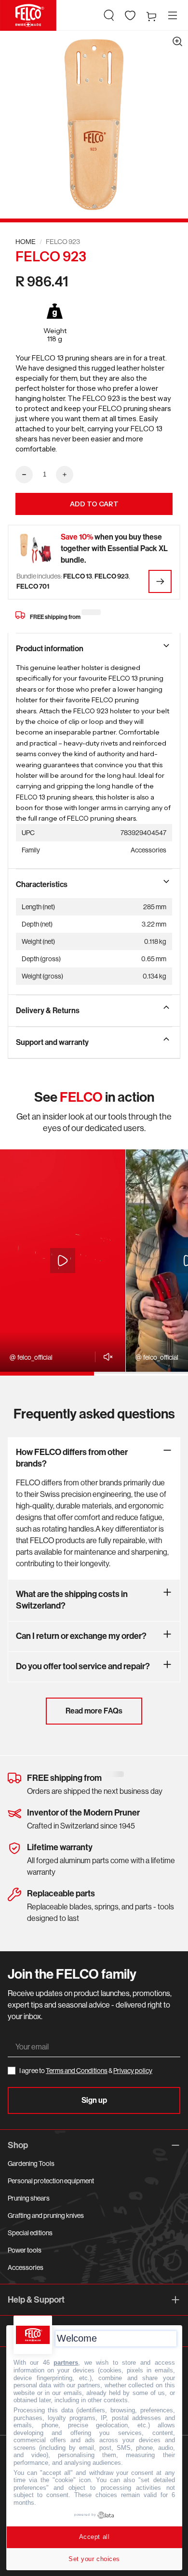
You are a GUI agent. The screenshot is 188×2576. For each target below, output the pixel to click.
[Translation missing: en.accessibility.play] (63, 1261)
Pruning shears (29, 2198)
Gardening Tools (31, 2164)
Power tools (25, 2250)
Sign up (94, 2100)
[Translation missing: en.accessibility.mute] (105, 1357)
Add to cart (94, 504)
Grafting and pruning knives (46, 2215)
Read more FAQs (94, 1711)
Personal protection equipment (51, 2181)
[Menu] (173, 15)
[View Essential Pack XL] (160, 581)
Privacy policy (133, 2071)
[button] (109, 15)
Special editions (30, 2233)
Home (26, 242)
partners (66, 2363)
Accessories (26, 2267)
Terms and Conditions (77, 2071)
